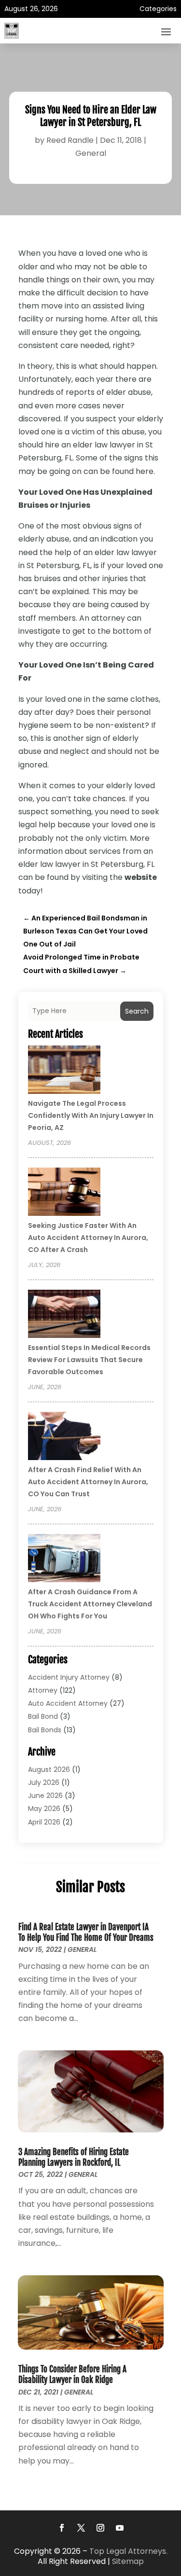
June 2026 (45, 1796)
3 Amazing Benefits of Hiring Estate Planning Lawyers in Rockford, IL (74, 2157)
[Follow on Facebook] (62, 2528)
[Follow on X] (81, 2528)
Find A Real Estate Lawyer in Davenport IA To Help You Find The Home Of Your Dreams (86, 1932)
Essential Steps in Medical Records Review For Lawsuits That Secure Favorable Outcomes (89, 1360)
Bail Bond (43, 1716)
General (91, 153)
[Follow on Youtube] (120, 2528)
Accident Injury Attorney (69, 1677)
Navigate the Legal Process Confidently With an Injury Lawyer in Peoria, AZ (91, 1115)
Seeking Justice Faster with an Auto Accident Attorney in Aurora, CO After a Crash (88, 1238)
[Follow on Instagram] (100, 2528)
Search (137, 1011)
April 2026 (44, 1822)
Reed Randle (70, 140)
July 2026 (44, 1782)
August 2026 (49, 1769)
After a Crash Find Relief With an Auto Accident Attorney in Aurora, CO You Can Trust (88, 1482)
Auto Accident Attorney (68, 1703)
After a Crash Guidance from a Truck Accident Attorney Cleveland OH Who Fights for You (90, 1604)
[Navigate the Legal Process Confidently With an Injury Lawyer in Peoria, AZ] (64, 1071)
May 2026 (44, 1809)
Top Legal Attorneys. (128, 2551)
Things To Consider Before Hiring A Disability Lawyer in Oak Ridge (72, 2374)
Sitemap (128, 2561)
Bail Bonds (45, 1730)
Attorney (43, 1690)
